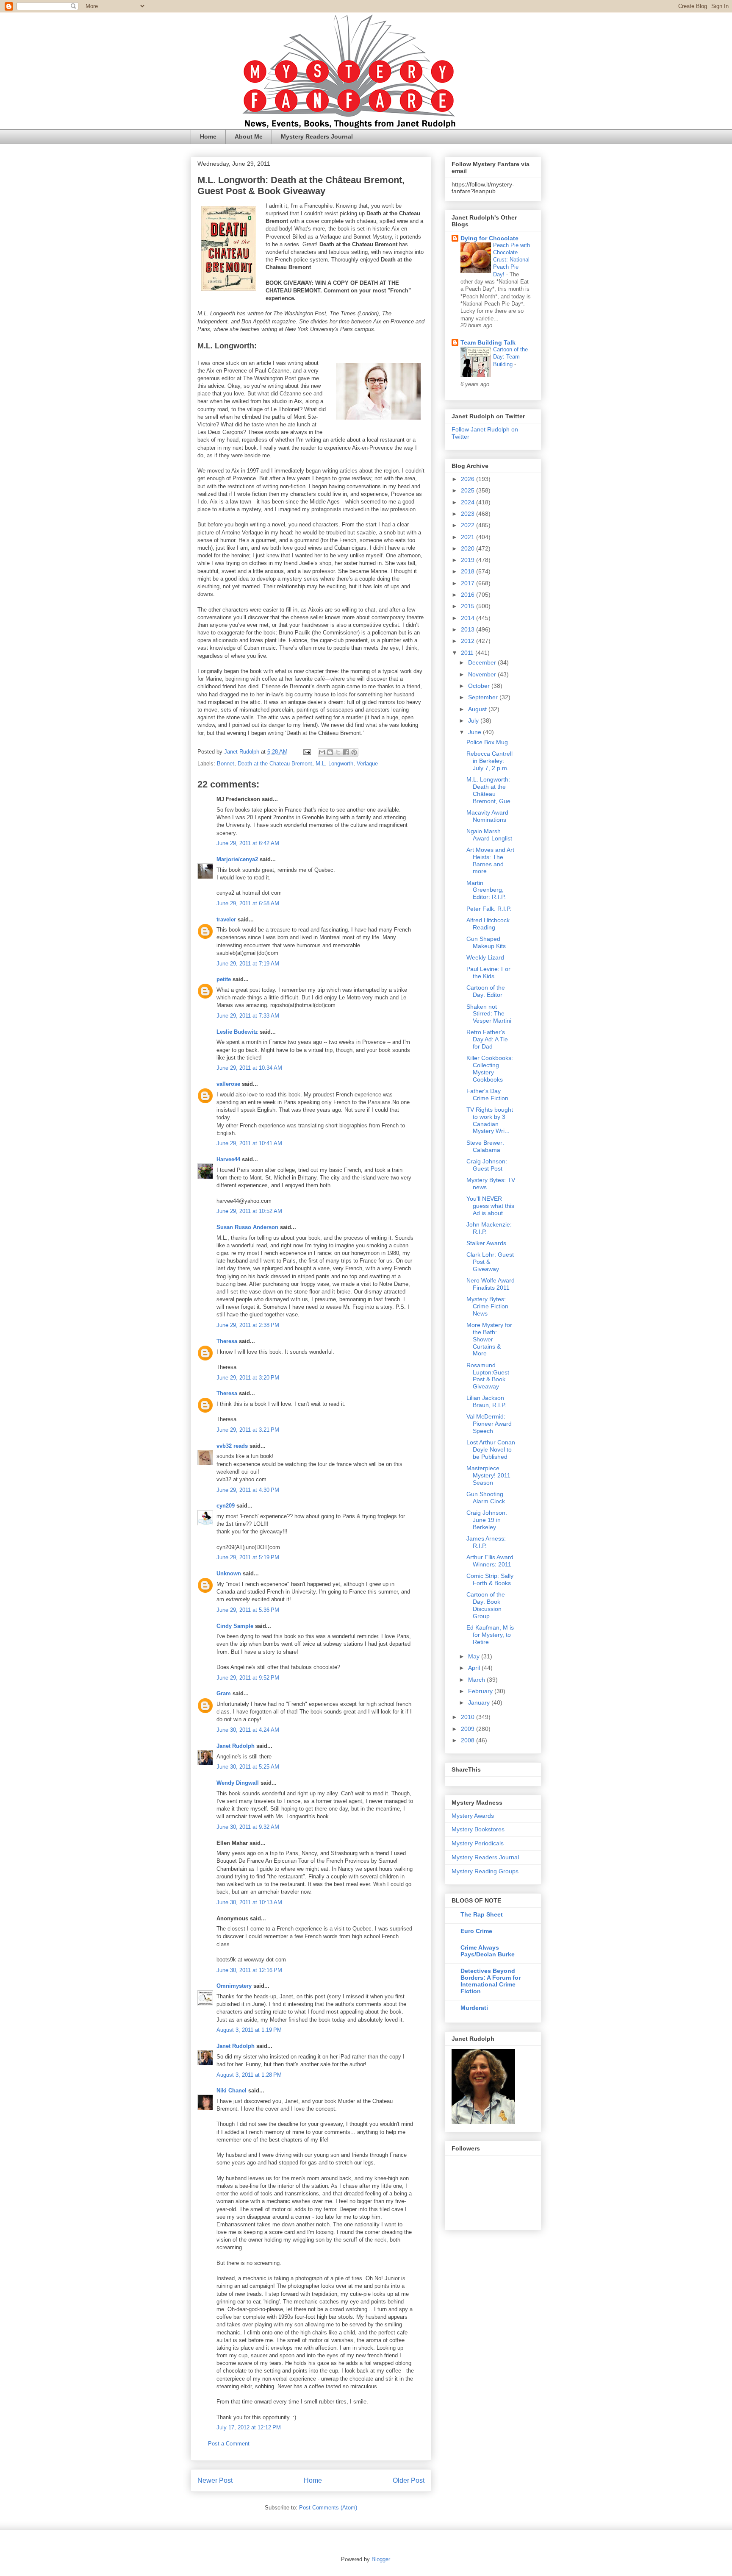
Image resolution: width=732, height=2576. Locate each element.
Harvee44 (228, 1159)
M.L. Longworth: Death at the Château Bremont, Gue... (491, 790)
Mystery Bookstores (478, 1829)
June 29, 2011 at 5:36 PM (248, 1610)
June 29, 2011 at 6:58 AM (248, 903)
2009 (469, 1729)
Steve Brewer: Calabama (485, 1146)
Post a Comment (229, 2444)
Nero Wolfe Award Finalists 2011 (491, 1284)
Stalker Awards (486, 1243)
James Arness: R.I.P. (486, 1542)
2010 (469, 1717)
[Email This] (322, 752)
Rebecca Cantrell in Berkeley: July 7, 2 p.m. (489, 761)
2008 (469, 1740)
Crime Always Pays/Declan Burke (488, 1951)
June (476, 732)
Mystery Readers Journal (317, 136)
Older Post (409, 2480)
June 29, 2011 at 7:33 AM (248, 1016)
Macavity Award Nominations (487, 816)
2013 (469, 629)
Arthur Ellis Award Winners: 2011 (490, 1561)
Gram (224, 1693)
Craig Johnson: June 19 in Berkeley (487, 1520)
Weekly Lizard (485, 957)
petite (224, 979)
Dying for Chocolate (489, 238)
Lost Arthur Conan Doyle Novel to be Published (491, 1449)
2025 (469, 490)
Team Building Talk (488, 342)
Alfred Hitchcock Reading (488, 924)
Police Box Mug (487, 742)
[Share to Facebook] (346, 752)
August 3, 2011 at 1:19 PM (249, 2030)
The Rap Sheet (482, 1914)
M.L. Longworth (334, 764)
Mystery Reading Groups (485, 1871)
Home (208, 136)
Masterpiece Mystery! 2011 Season (488, 1475)
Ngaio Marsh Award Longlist (489, 835)
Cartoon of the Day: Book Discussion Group (486, 1605)
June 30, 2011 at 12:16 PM (249, 1970)
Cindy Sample (235, 1626)
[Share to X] (338, 752)
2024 (469, 502)
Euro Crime (476, 1931)
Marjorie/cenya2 (237, 859)
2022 (469, 525)
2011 (468, 653)
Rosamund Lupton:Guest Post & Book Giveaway (488, 1376)
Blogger (381, 2559)
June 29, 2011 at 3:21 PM (248, 1430)
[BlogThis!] (330, 752)
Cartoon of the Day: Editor (486, 991)
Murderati (474, 2008)
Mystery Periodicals (478, 1843)
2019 (469, 560)
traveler (226, 919)
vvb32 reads (232, 1446)
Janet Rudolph (236, 1746)
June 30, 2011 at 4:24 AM (248, 1730)
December (483, 662)
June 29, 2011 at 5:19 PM (248, 1557)
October (480, 686)
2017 (469, 583)
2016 (469, 595)
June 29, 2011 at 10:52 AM (249, 1211)
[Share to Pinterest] (354, 752)
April (475, 1668)
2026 (469, 479)
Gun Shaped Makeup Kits (486, 942)
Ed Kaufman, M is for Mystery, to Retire (490, 1635)
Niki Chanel (232, 2091)
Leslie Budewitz (237, 1032)
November (483, 674)
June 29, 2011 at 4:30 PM (248, 1490)
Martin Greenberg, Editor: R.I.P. (486, 890)
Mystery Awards (473, 1816)
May (475, 1656)
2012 (469, 641)
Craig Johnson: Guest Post (487, 1165)
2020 (469, 548)
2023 (469, 514)
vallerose (228, 1084)
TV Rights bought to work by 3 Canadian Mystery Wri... (490, 1120)
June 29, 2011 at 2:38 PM (248, 1325)
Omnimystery (234, 1986)
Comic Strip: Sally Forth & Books (490, 1579)
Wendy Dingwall (238, 1783)
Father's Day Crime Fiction (487, 1095)
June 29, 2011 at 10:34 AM (249, 1068)
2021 (469, 537)
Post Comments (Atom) (328, 2508)
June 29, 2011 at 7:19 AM (248, 964)
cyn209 (226, 1506)
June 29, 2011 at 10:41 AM (249, 1143)
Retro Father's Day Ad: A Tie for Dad (487, 1039)
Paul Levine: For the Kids (488, 972)
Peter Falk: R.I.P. (489, 909)
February (481, 1691)
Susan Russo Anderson (247, 1227)
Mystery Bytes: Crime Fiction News (487, 1306)
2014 (469, 618)
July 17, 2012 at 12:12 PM (249, 2427)
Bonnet (226, 764)
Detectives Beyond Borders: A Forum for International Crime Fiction (491, 1981)
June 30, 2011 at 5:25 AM (248, 1767)
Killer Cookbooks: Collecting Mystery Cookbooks (490, 1068)
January (480, 1702)
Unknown (229, 1573)
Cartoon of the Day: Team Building (510, 357)
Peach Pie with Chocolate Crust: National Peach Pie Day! (512, 260)
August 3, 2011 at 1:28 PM (249, 2075)
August (478, 709)
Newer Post (215, 2480)
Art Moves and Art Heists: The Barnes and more (490, 860)
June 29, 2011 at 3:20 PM (248, 1378)
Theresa (227, 1341)
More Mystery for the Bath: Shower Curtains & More (489, 1339)
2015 (469, 606)
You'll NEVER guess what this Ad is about (490, 1206)
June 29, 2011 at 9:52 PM (248, 1678)
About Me (249, 136)
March (477, 1680)
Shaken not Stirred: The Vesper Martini (489, 1014)
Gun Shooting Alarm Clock (486, 1498)
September (484, 697)
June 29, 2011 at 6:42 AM (248, 843)
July (474, 721)
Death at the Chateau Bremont (275, 764)
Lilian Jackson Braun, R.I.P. (486, 1401)
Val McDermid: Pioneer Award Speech (489, 1424)
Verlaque (367, 764)
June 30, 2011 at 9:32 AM (248, 1827)
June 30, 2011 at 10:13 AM (249, 1902)
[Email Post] (306, 752)
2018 (469, 571)
